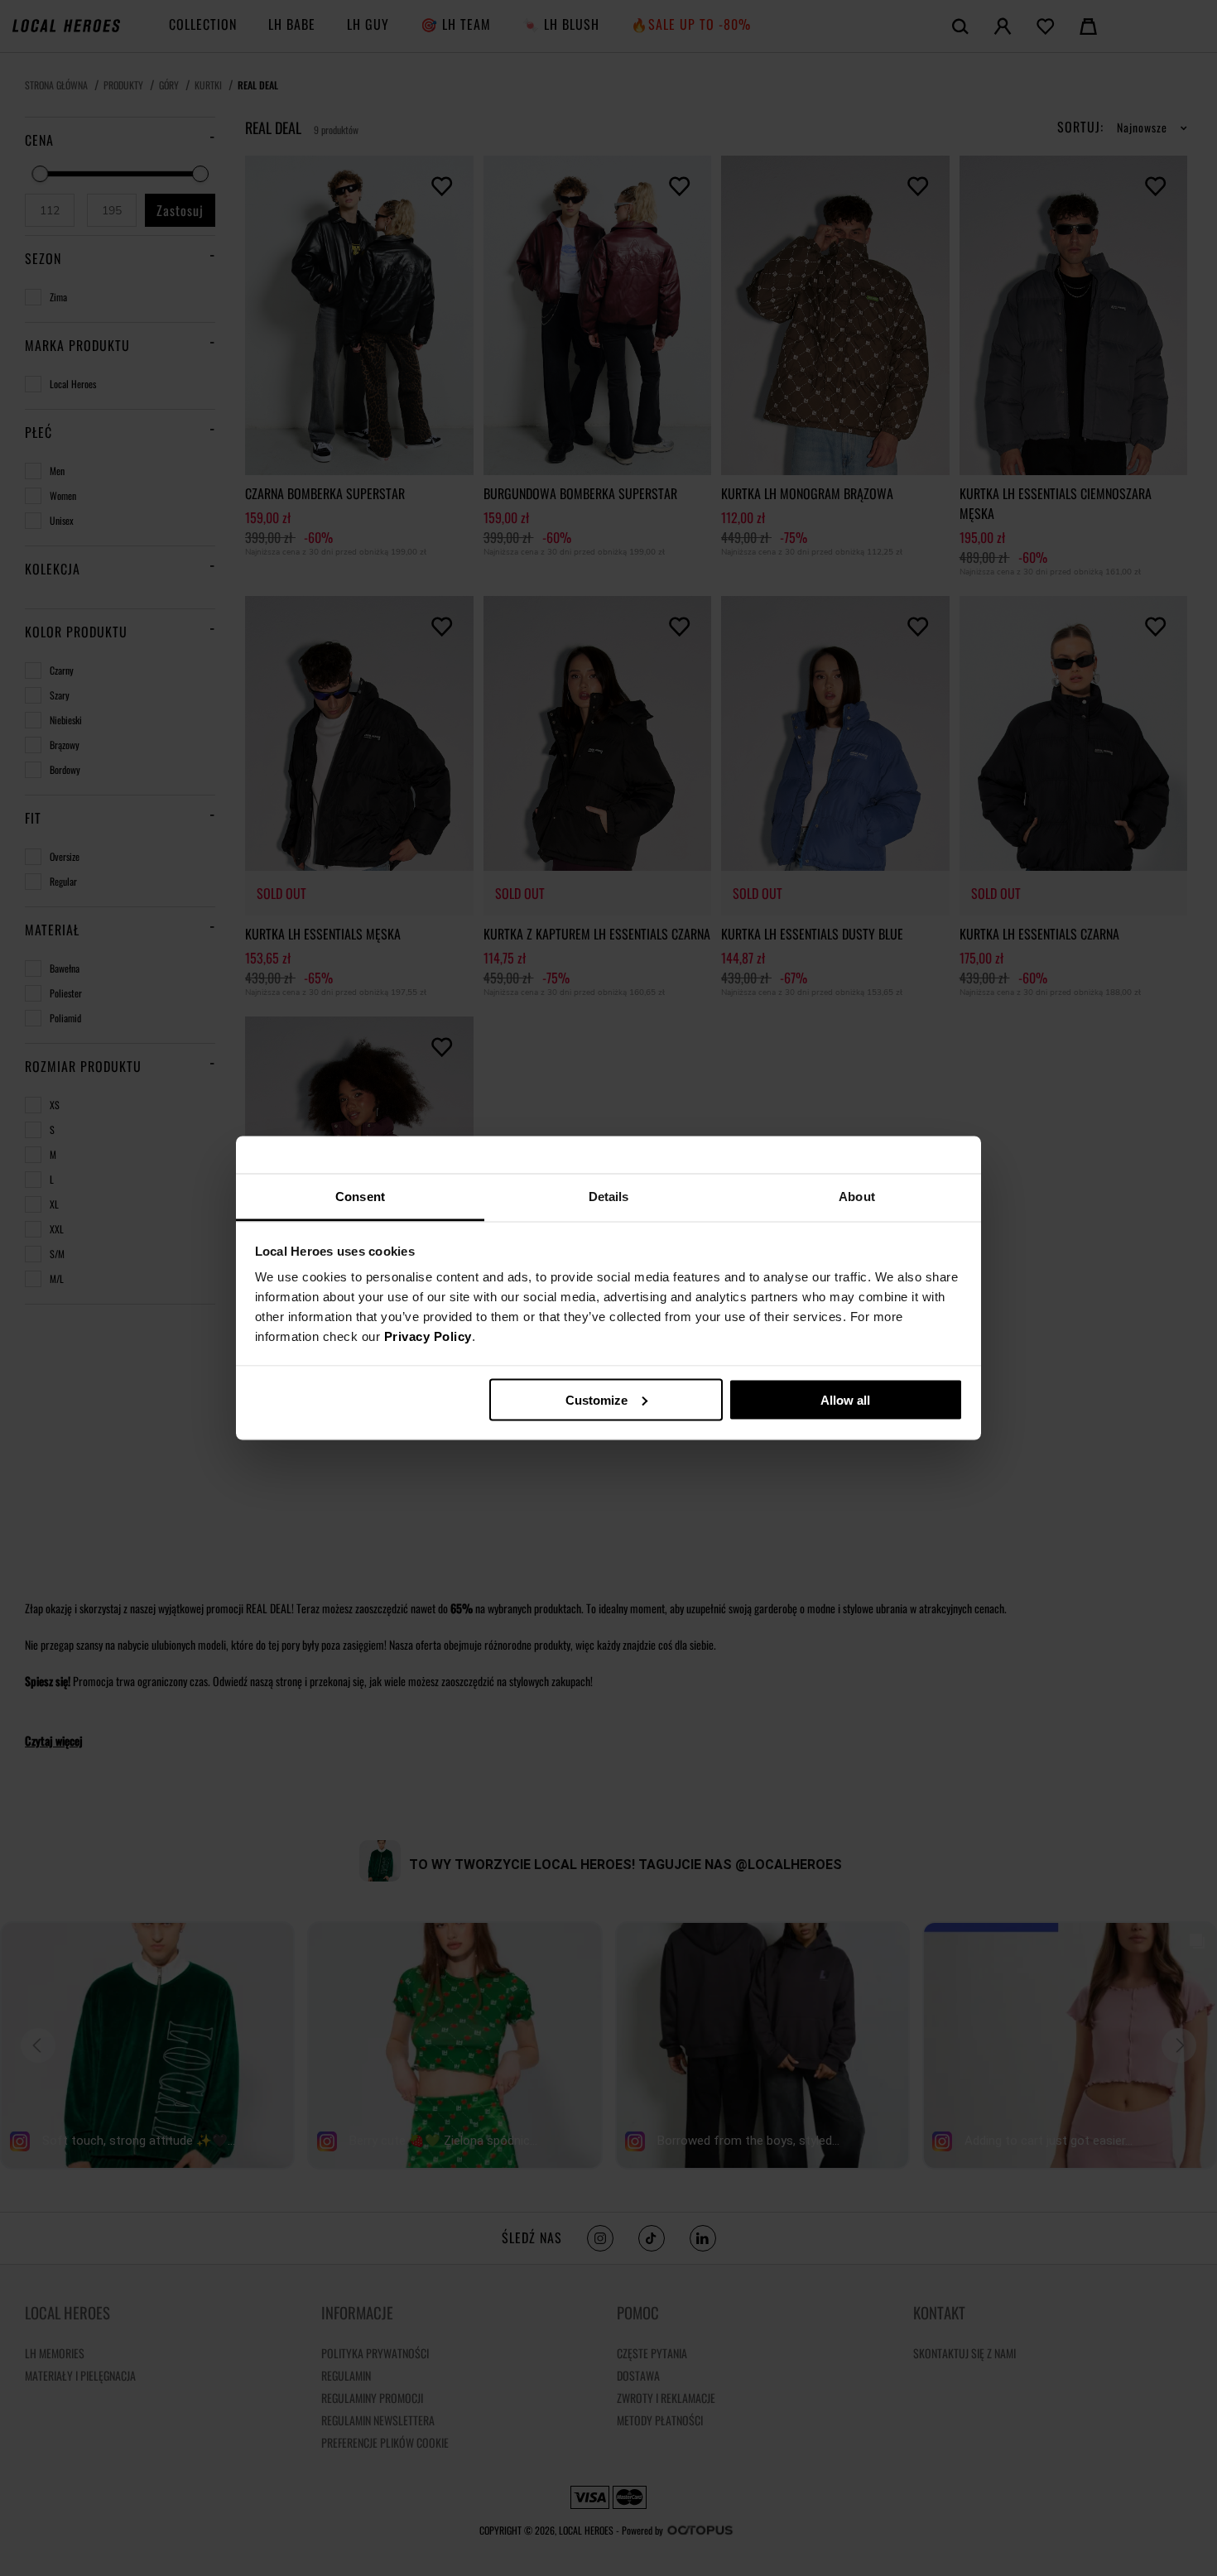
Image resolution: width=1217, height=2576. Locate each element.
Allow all (845, 1399)
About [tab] (857, 1197)
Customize (596, 1399)
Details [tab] (609, 1197)
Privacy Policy (428, 1336)
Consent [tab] (360, 1197)
